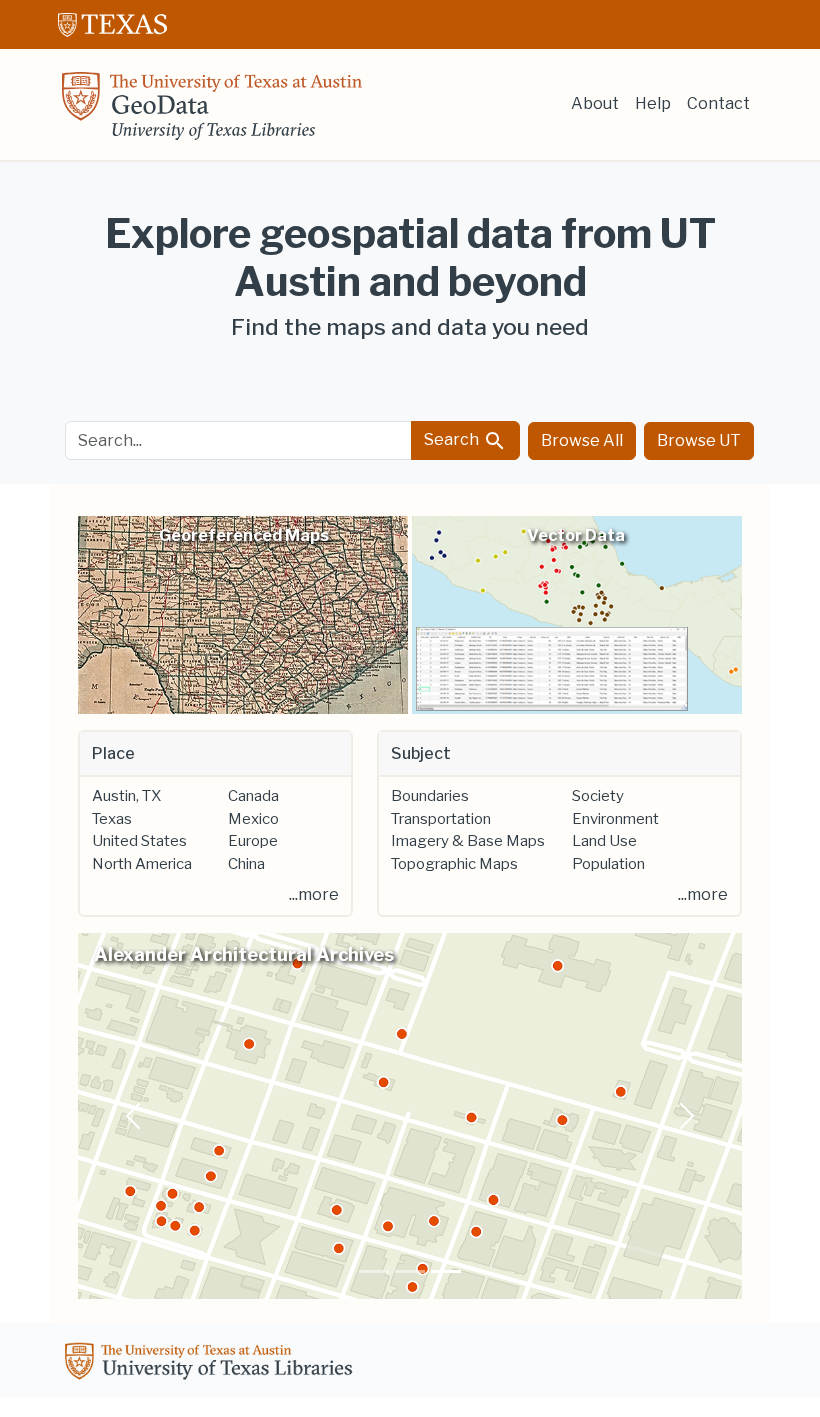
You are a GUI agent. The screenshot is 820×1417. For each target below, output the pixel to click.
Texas (112, 819)
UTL (212, 1364)
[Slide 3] (446, 1271)
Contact (718, 103)
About (595, 103)
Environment (615, 819)
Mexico (253, 819)
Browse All (582, 440)
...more (314, 894)
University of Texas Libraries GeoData (212, 112)
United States (139, 841)
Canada (253, 796)
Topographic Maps (454, 864)
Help (653, 103)
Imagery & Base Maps (468, 841)
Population (608, 864)
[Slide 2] (410, 1271)
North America (142, 864)
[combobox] (238, 440)
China (246, 864)
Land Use (604, 841)
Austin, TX (126, 796)
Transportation (441, 819)
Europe (253, 841)
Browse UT (699, 440)
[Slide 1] (374, 1271)
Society (598, 796)
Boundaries (430, 796)
